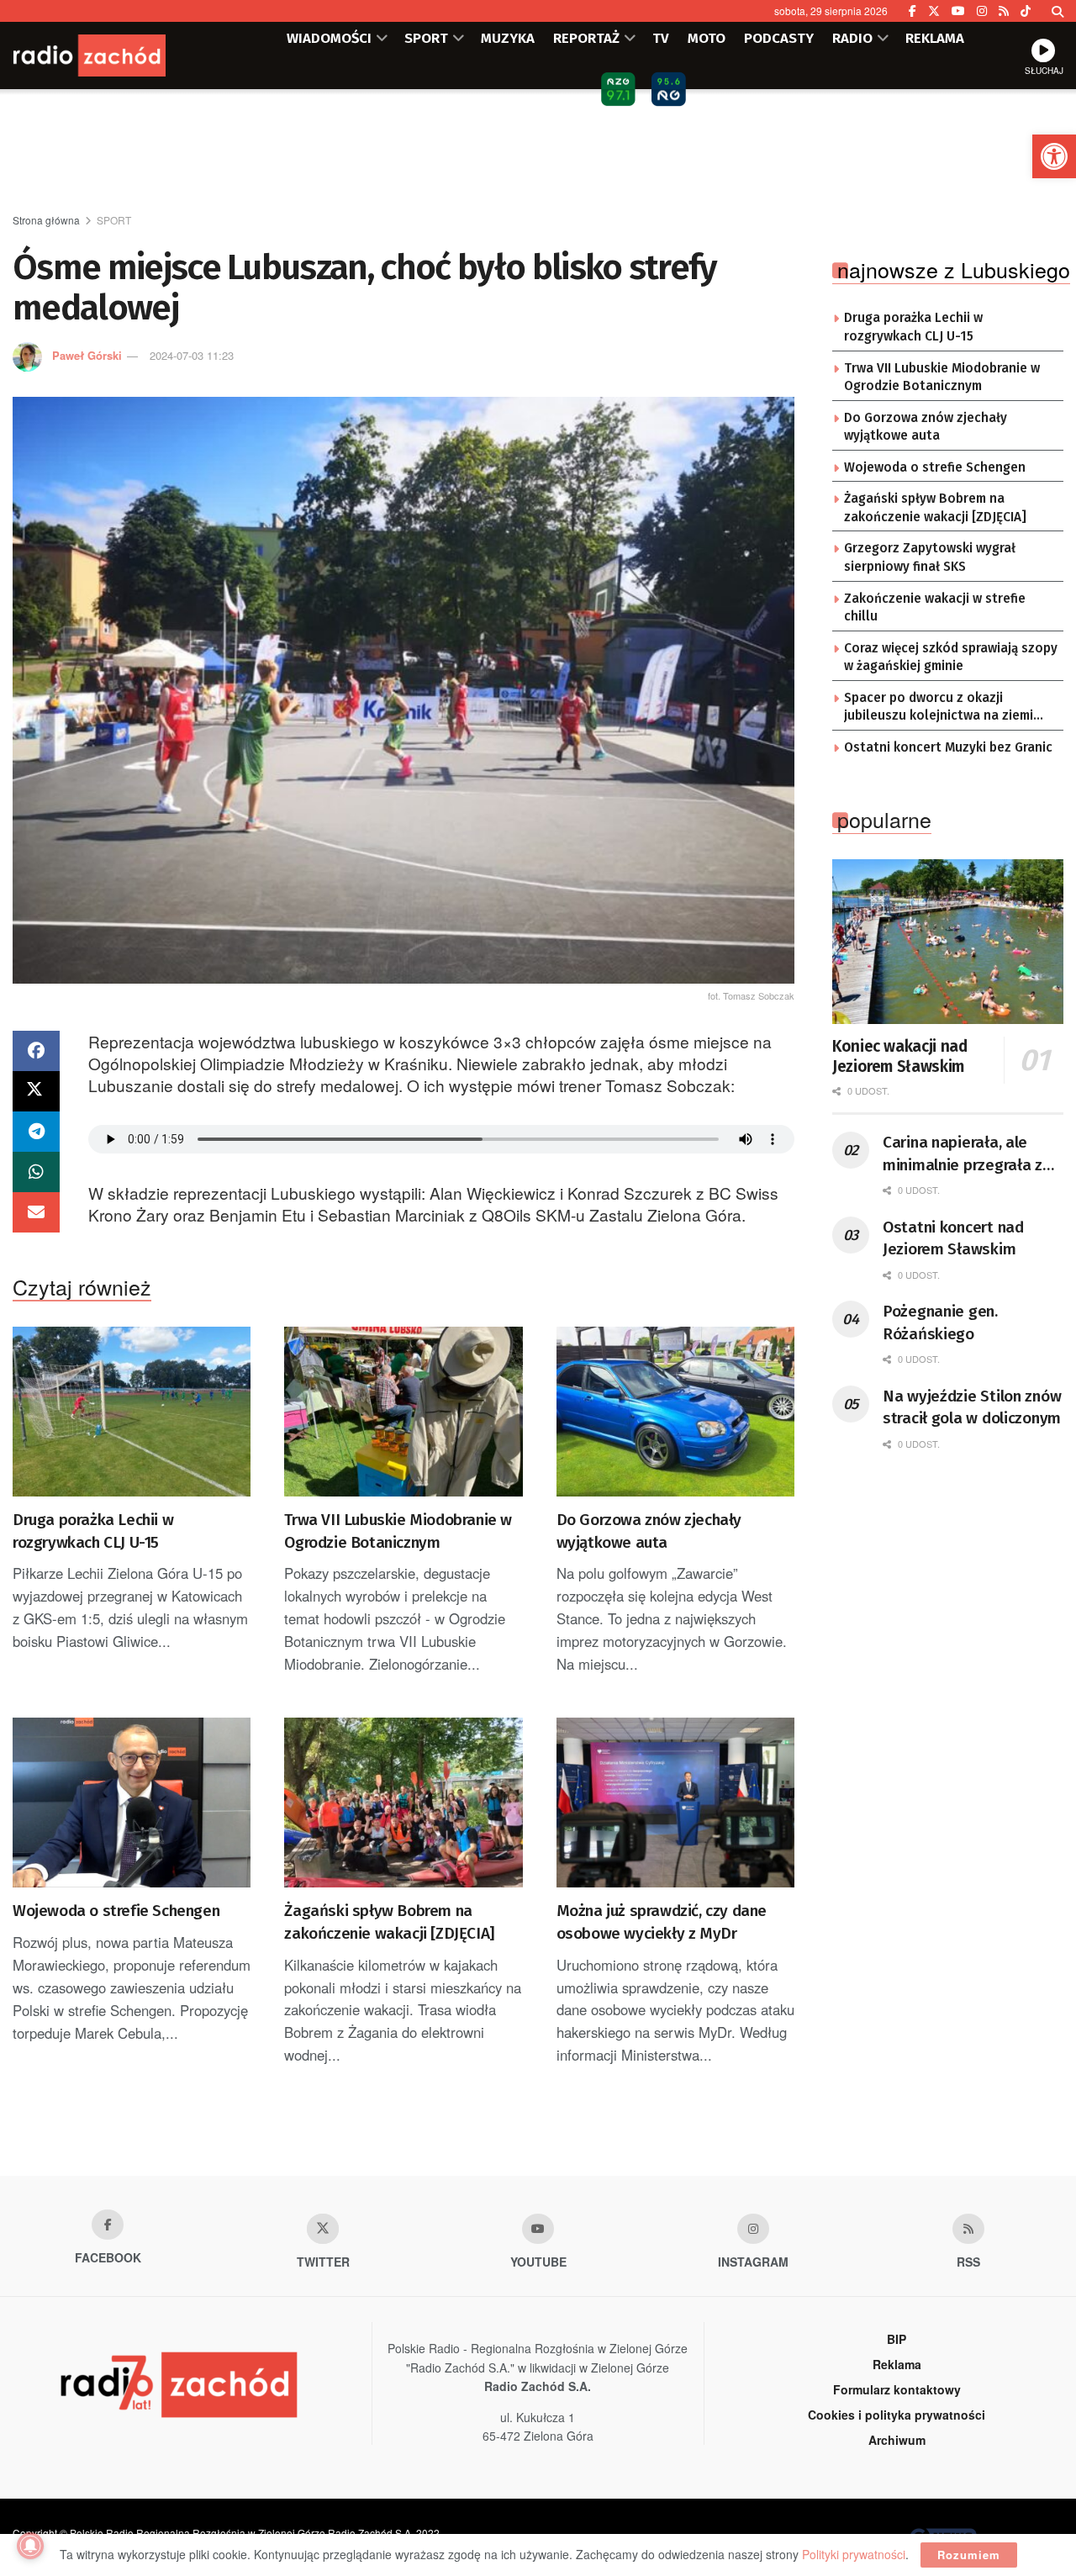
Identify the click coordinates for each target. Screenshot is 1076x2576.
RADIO (852, 38)
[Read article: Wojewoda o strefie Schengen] (132, 1803)
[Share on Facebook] (36, 1051)
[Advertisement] (538, 152)
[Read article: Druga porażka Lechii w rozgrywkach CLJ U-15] (132, 1412)
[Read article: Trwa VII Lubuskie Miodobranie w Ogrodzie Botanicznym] (403, 1412)
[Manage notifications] (30, 2546)
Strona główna (46, 220)
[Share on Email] (36, 1212)
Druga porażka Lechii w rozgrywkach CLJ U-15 (93, 1531)
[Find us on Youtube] (538, 2229)
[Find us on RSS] (1004, 11)
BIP (897, 2339)
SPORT (426, 38)
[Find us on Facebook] (912, 11)
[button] (1054, 156)
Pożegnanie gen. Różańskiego (940, 1322)
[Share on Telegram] (36, 1132)
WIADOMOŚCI (329, 38)
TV (661, 38)
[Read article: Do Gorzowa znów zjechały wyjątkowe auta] (675, 1412)
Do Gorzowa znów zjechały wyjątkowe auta (649, 1531)
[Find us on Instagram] (982, 11)
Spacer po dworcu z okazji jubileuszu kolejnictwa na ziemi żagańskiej (939, 708)
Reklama (897, 2364)
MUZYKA (508, 38)
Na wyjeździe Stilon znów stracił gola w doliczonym (972, 1407)
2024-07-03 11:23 (192, 355)
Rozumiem (969, 2555)
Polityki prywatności (854, 2554)
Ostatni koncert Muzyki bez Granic (948, 747)
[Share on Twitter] (36, 1091)
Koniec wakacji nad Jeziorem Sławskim (900, 1056)
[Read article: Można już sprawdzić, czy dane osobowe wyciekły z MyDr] (675, 1803)
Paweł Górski (87, 355)
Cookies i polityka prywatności (897, 2415)
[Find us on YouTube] (958, 11)
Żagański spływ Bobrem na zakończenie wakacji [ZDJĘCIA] (389, 1922)
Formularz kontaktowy (897, 2389)
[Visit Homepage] (113, 55)
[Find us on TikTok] (1026, 11)
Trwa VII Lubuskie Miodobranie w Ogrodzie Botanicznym (398, 1531)
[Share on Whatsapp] (36, 1172)
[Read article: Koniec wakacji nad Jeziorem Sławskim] (948, 942)
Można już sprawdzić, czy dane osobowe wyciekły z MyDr (662, 1922)
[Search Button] (1058, 11)
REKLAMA (935, 38)
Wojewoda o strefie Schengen (116, 1911)
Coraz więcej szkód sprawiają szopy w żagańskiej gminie (951, 657)
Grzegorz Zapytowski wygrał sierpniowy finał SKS (930, 557)
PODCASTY (779, 38)
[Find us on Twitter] (934, 11)
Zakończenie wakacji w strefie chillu (935, 608)
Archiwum (897, 2440)
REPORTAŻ (586, 38)
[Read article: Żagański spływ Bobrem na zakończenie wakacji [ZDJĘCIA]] (403, 1803)
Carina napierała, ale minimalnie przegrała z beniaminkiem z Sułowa (965, 1154)
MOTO (707, 38)
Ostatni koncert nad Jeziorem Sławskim (953, 1238)
